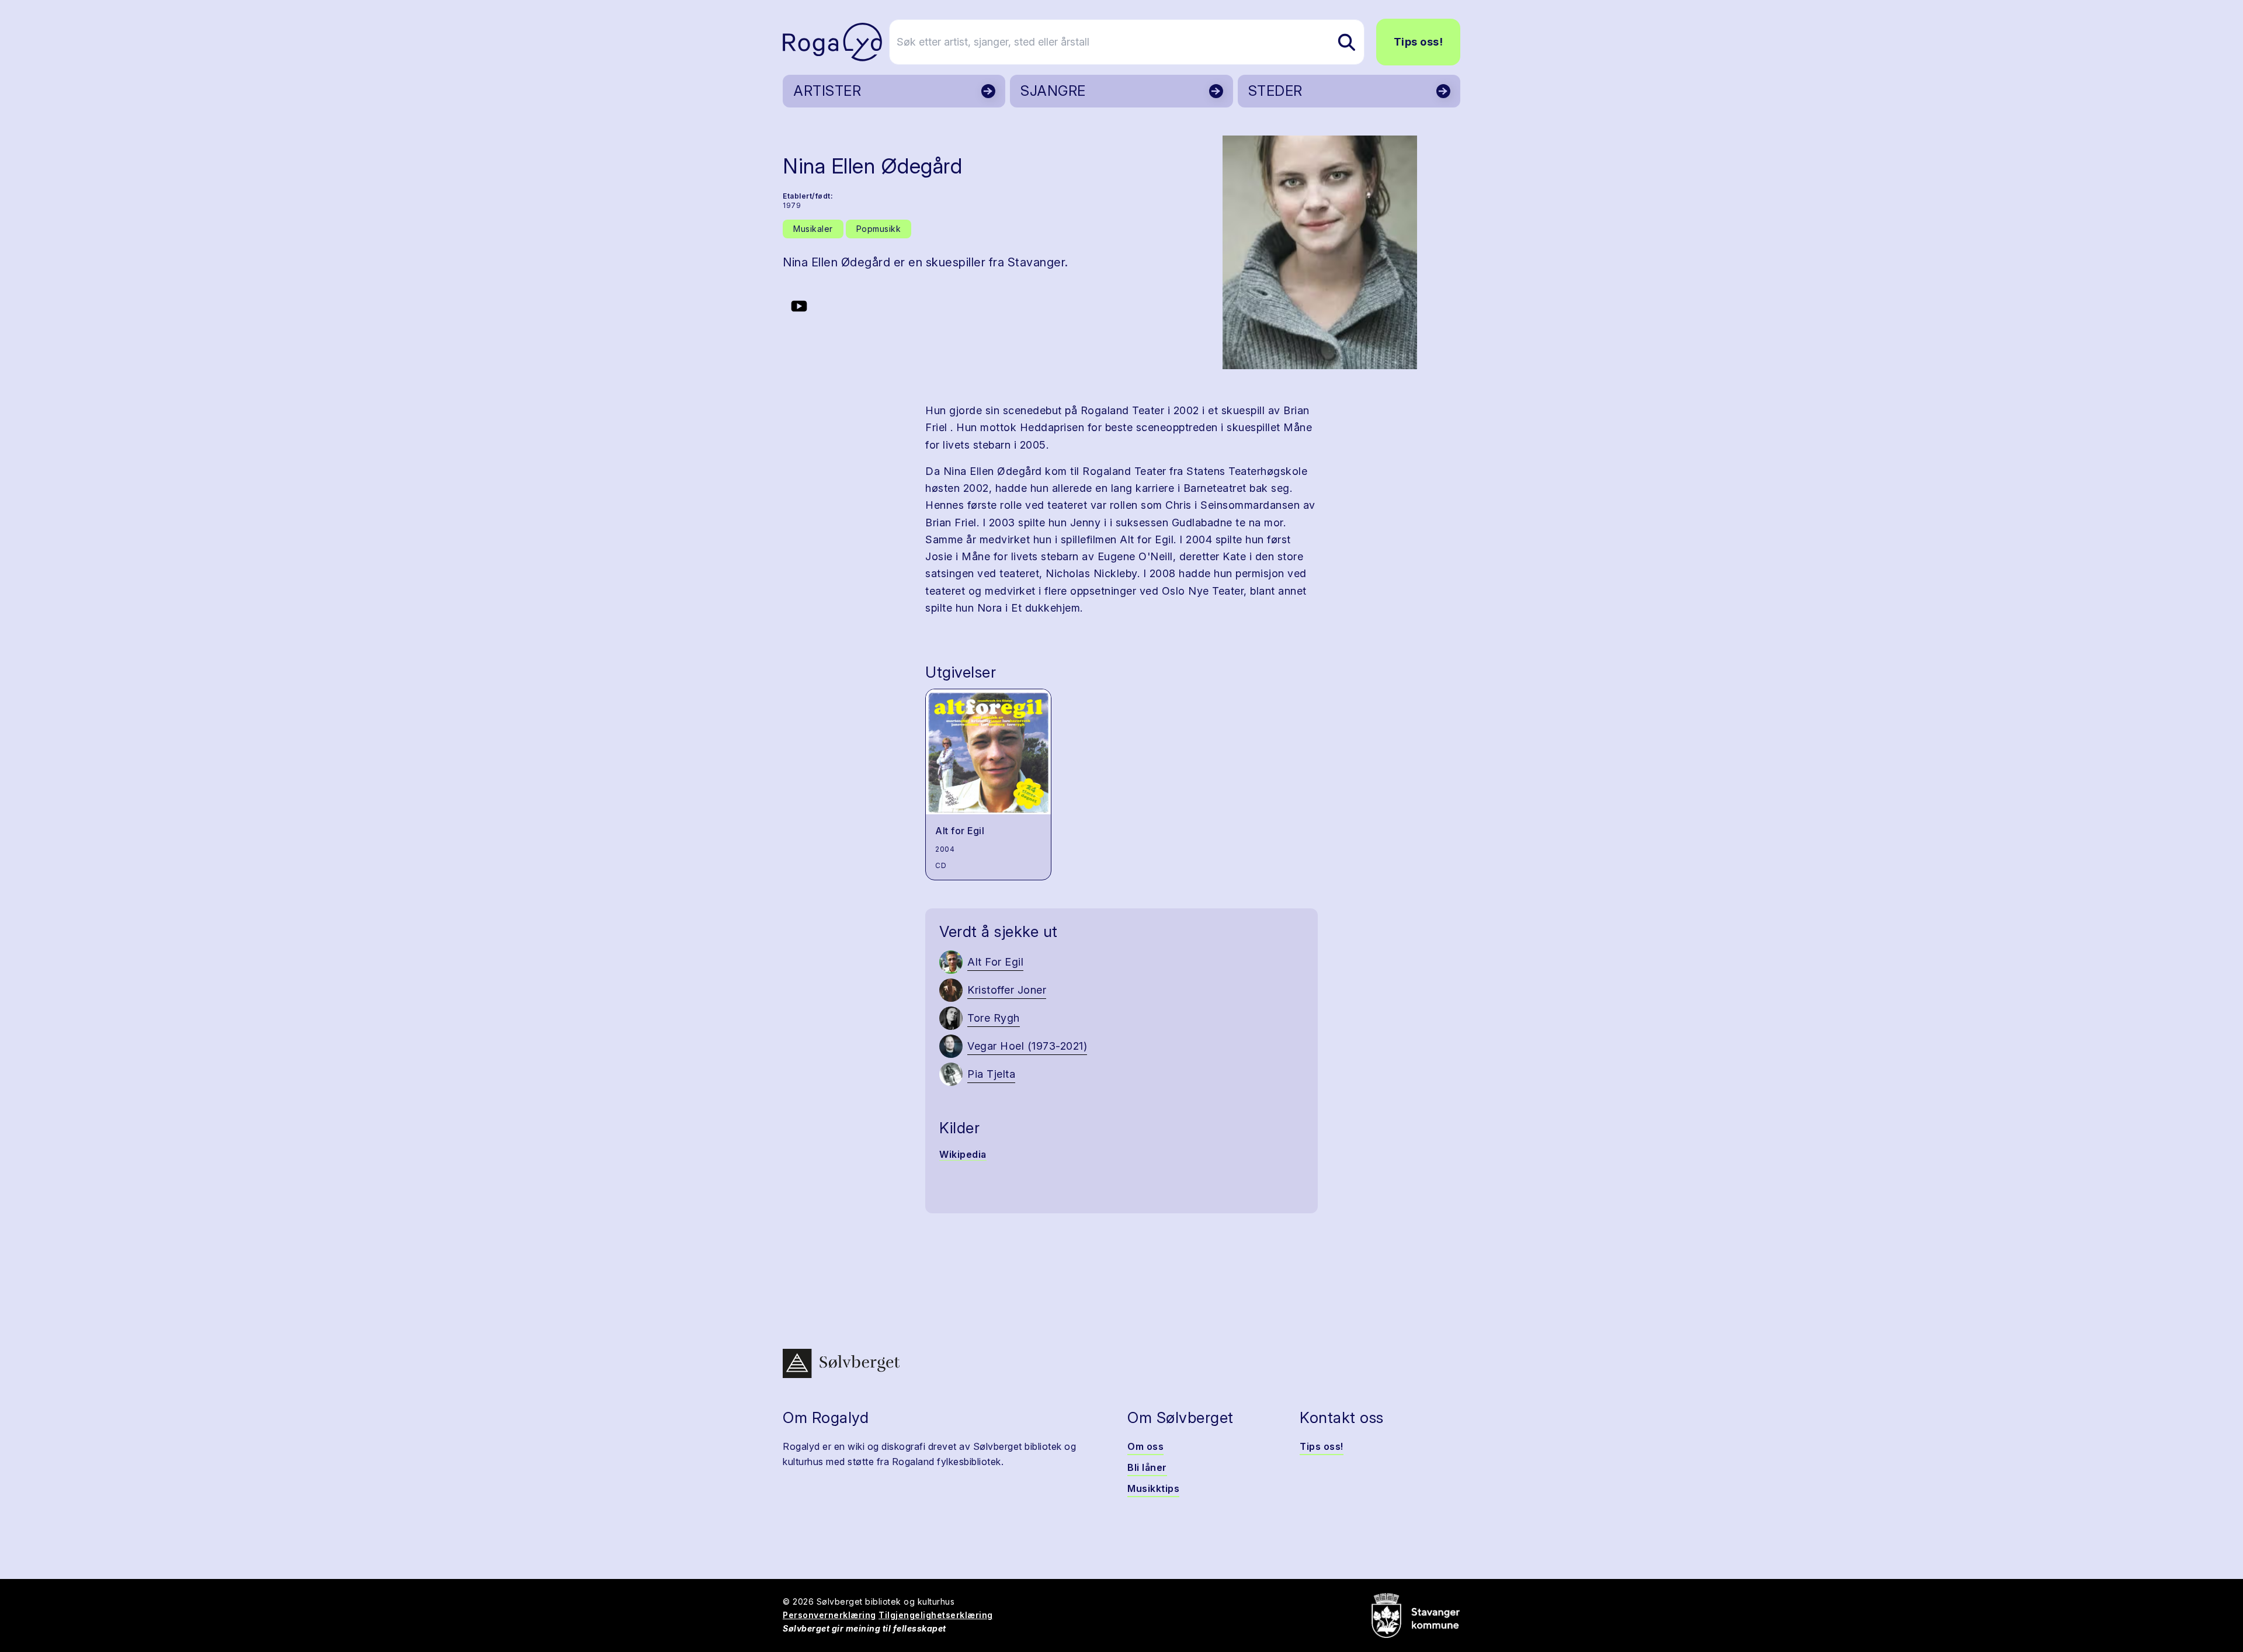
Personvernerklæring (829, 1615)
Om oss (1145, 1446)
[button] (1320, 252)
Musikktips (1153, 1488)
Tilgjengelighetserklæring (936, 1615)
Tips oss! (1419, 42)
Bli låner (1147, 1467)
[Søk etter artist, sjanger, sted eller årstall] (1346, 42)
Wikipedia (963, 1154)
